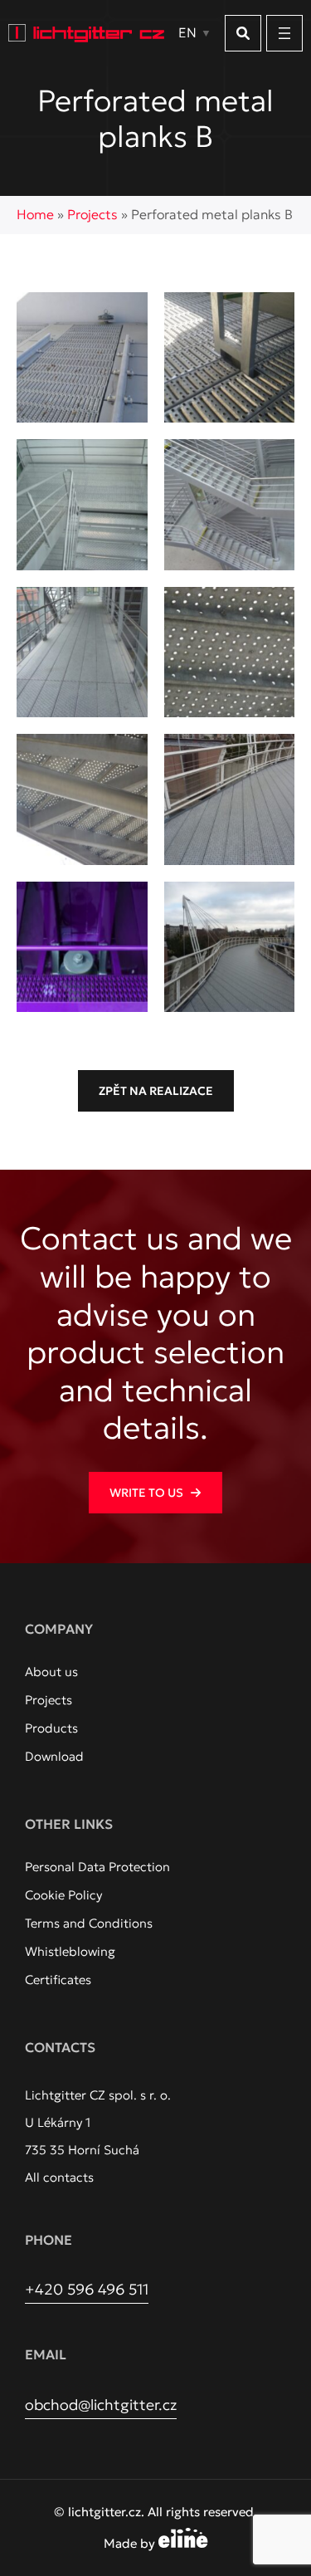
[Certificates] (58, 1980)
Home (35, 214)
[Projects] (49, 1700)
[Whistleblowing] (70, 1952)
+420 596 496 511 (87, 2289)
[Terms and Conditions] (89, 1923)
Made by (131, 2543)
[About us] (51, 1672)
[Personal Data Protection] (97, 1867)
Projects (92, 214)
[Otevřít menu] (284, 33)
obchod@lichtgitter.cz (101, 2405)
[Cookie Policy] (63, 1895)
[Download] (54, 1757)
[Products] (51, 1728)
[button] (243, 33)
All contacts (59, 2177)
